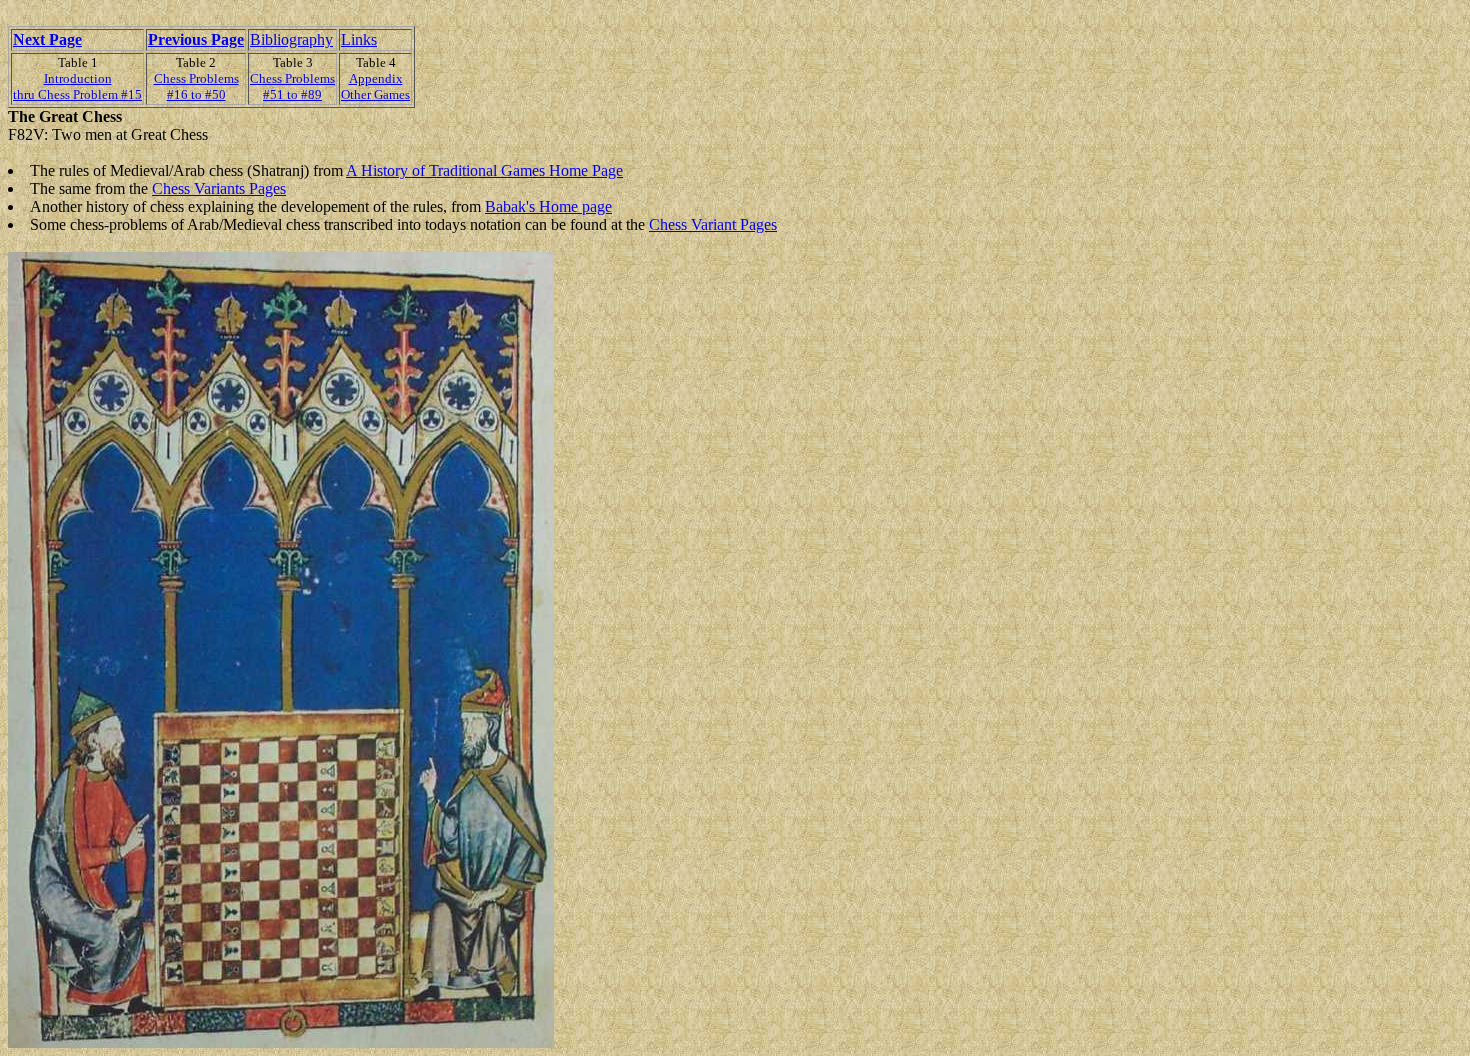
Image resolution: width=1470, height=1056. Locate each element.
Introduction (78, 78)
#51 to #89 (292, 94)
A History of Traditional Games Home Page (484, 170)
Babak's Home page (548, 206)
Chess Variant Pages (713, 224)
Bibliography (291, 39)
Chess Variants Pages (219, 188)
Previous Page (196, 39)
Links (359, 39)
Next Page (47, 39)
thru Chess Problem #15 (77, 94)
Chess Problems (196, 78)
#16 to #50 (196, 94)
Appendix (376, 78)
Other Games (375, 94)
